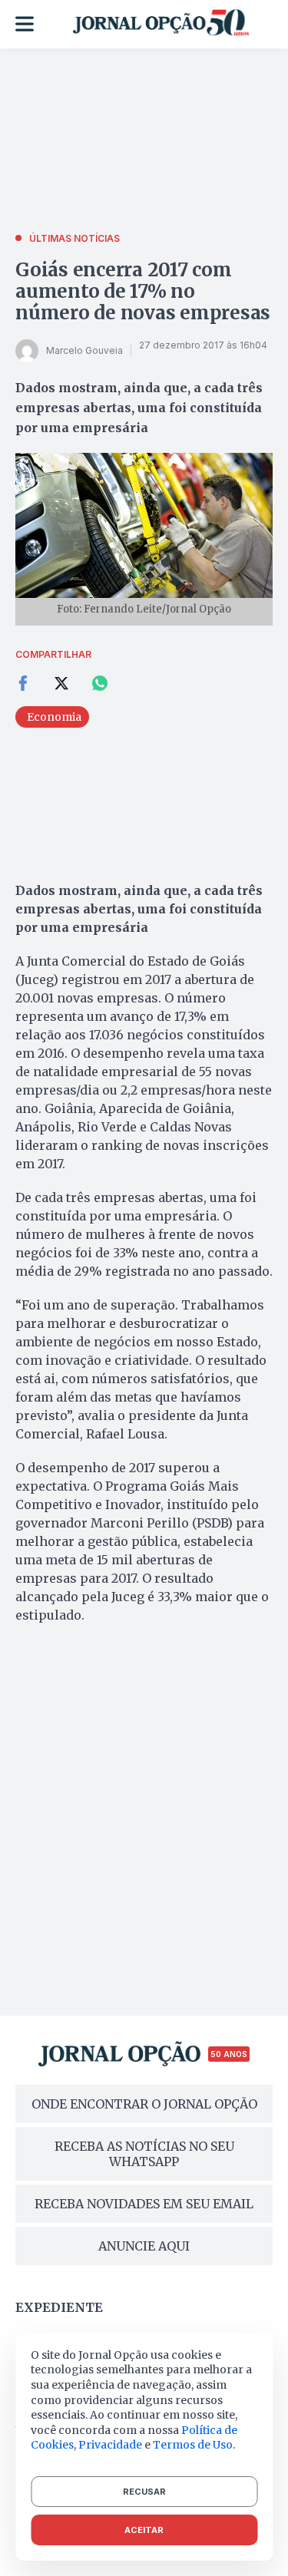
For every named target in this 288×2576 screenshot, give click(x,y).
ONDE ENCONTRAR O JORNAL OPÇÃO (144, 2104)
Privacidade (110, 2445)
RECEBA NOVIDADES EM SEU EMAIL (144, 2204)
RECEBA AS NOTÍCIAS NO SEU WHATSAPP (144, 2154)
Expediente (59, 2307)
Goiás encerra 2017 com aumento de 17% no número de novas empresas (143, 291)
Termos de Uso (193, 2445)
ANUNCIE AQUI (144, 2246)
